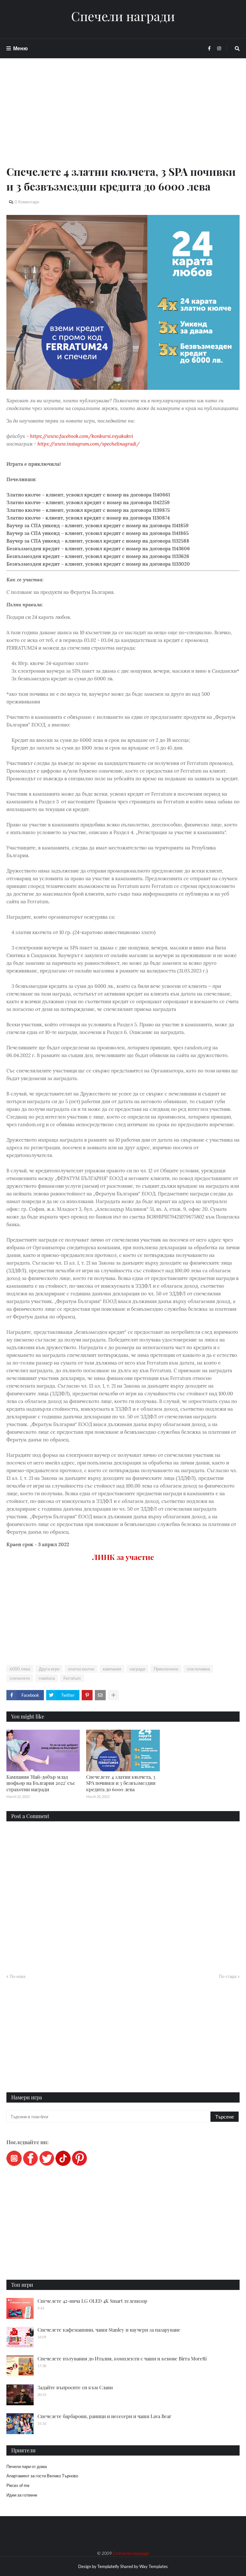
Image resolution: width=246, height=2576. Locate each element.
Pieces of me (18, 2485)
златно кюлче (81, 1669)
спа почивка (198, 1669)
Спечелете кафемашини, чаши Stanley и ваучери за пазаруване (109, 2330)
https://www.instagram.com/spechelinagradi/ (89, 444)
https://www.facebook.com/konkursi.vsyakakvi (82, 436)
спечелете (20, 1678)
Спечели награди (123, 16)
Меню (20, 48)
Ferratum (72, 1678)
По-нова (17, 1976)
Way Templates (154, 2566)
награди (137, 1669)
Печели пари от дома (27, 2466)
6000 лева (20, 1669)
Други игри (49, 1669)
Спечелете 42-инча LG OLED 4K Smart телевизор (92, 2301)
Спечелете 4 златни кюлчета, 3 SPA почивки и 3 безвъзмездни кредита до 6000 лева (121, 1783)
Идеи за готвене (22, 2495)
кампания (112, 1669)
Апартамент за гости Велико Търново (42, 2476)
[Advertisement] (123, 119)
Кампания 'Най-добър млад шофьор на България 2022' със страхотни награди (41, 1783)
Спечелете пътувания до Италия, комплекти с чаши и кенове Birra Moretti (122, 2359)
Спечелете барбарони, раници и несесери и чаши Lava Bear (104, 2416)
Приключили (166, 1669)
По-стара (228, 1976)
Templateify (108, 2566)
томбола (47, 1678)
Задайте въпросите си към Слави (75, 2387)
